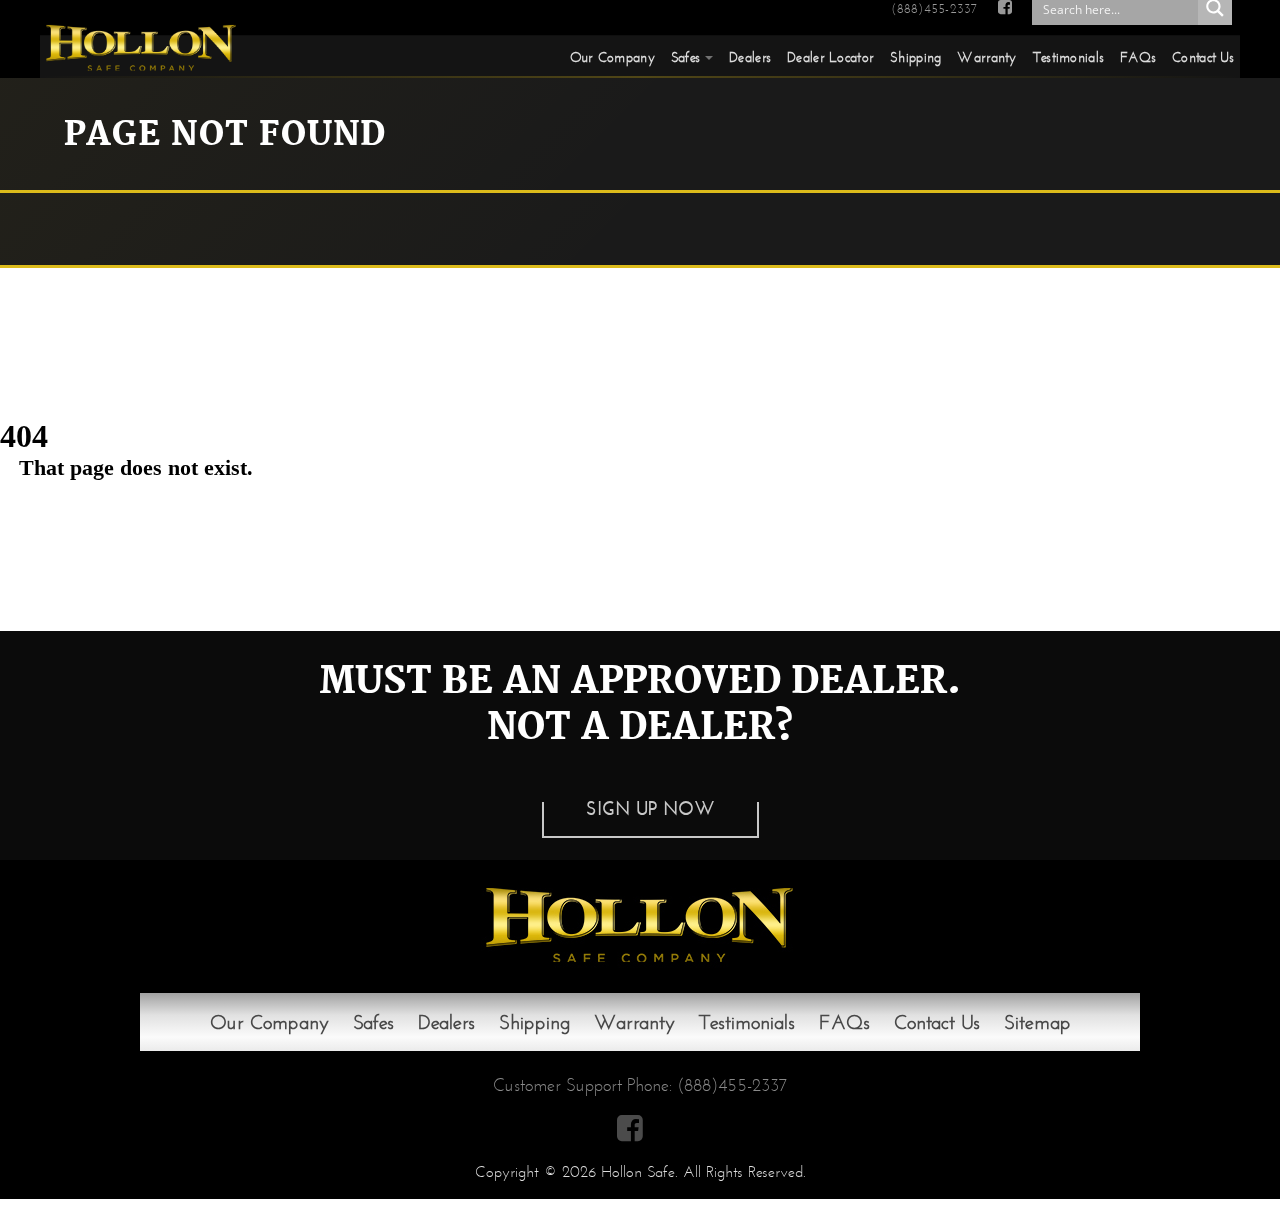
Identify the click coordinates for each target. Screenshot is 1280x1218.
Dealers (750, 57)
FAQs (1138, 57)
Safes (685, 57)
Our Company (612, 57)
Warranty (986, 57)
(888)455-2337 (934, 9)
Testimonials (1068, 57)
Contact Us (1203, 57)
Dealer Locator (830, 57)
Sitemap (1037, 1022)
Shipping (915, 57)
